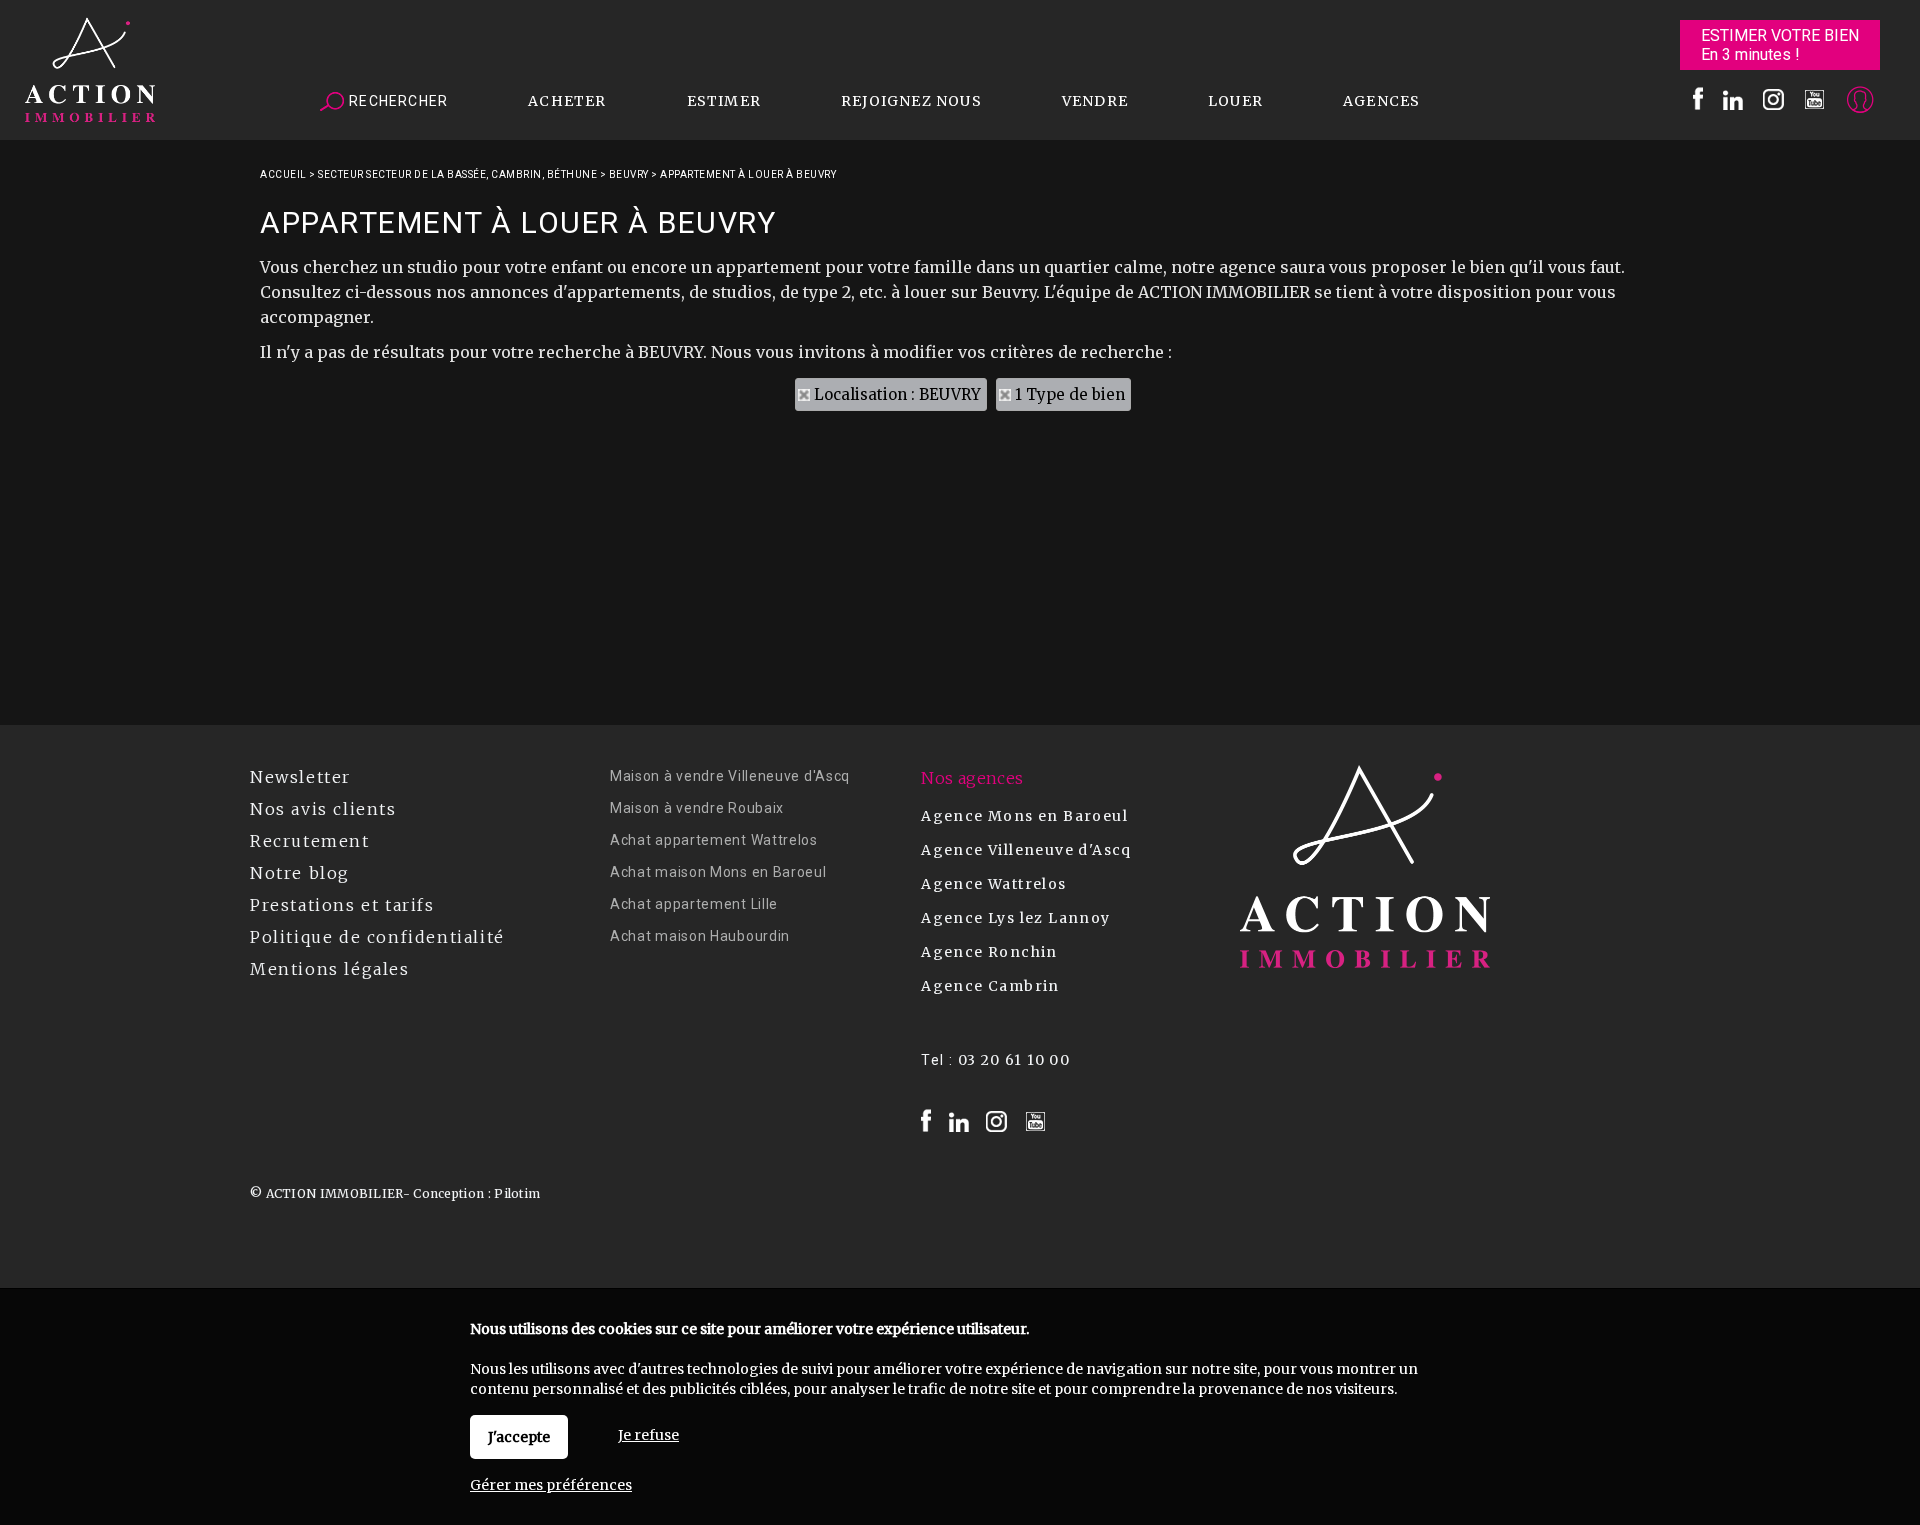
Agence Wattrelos (993, 884)
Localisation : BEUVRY (897, 394)
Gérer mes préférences (551, 1485)
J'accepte (519, 1437)
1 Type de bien (1070, 394)
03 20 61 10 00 (1014, 1060)
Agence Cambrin (990, 986)
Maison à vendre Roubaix (697, 808)
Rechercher (396, 101)
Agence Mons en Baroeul (1024, 816)
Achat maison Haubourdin (700, 936)
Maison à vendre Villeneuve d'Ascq (730, 776)
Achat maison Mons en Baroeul (718, 872)
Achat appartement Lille (694, 904)
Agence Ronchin (989, 952)
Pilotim (517, 1193)
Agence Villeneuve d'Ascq (1026, 850)
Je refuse (648, 1435)
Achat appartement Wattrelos (714, 840)
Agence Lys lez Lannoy (1015, 918)
